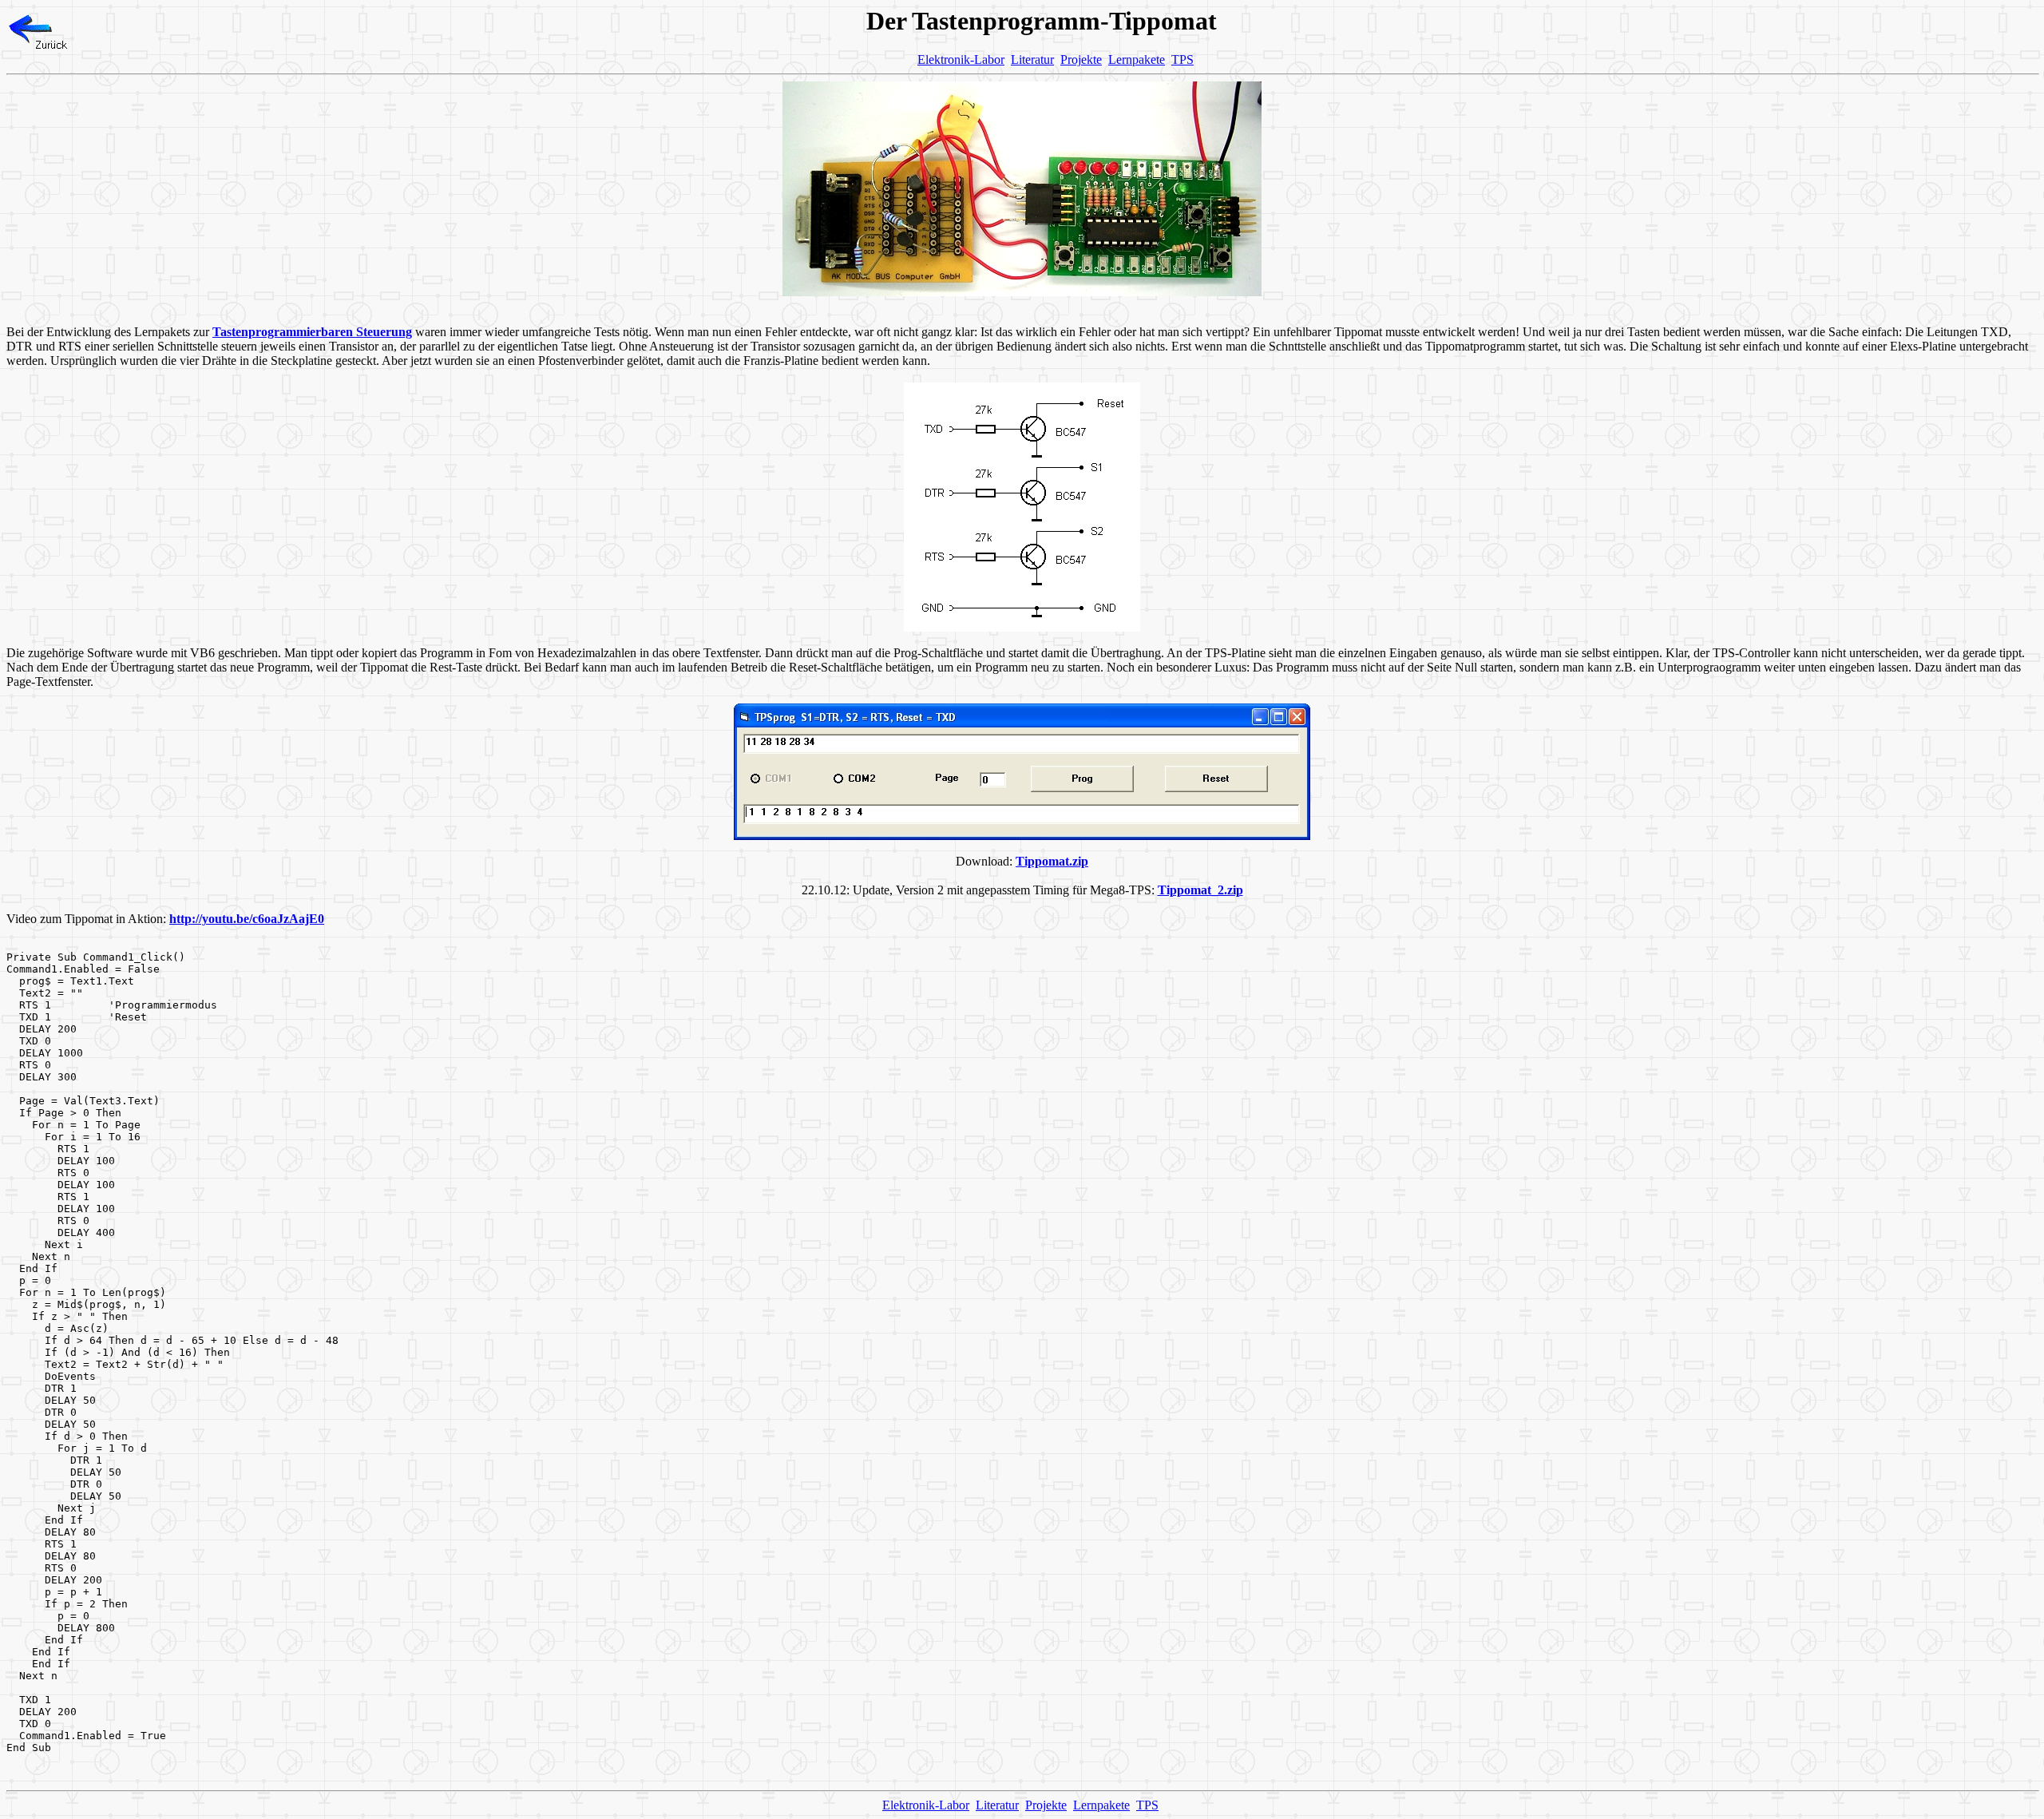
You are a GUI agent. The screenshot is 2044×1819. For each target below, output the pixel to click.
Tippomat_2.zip (1200, 890)
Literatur (1032, 59)
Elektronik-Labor (961, 59)
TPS (1182, 59)
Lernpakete (1137, 59)
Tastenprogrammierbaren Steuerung (312, 332)
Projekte (1081, 59)
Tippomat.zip (1052, 861)
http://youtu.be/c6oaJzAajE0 (247, 919)
